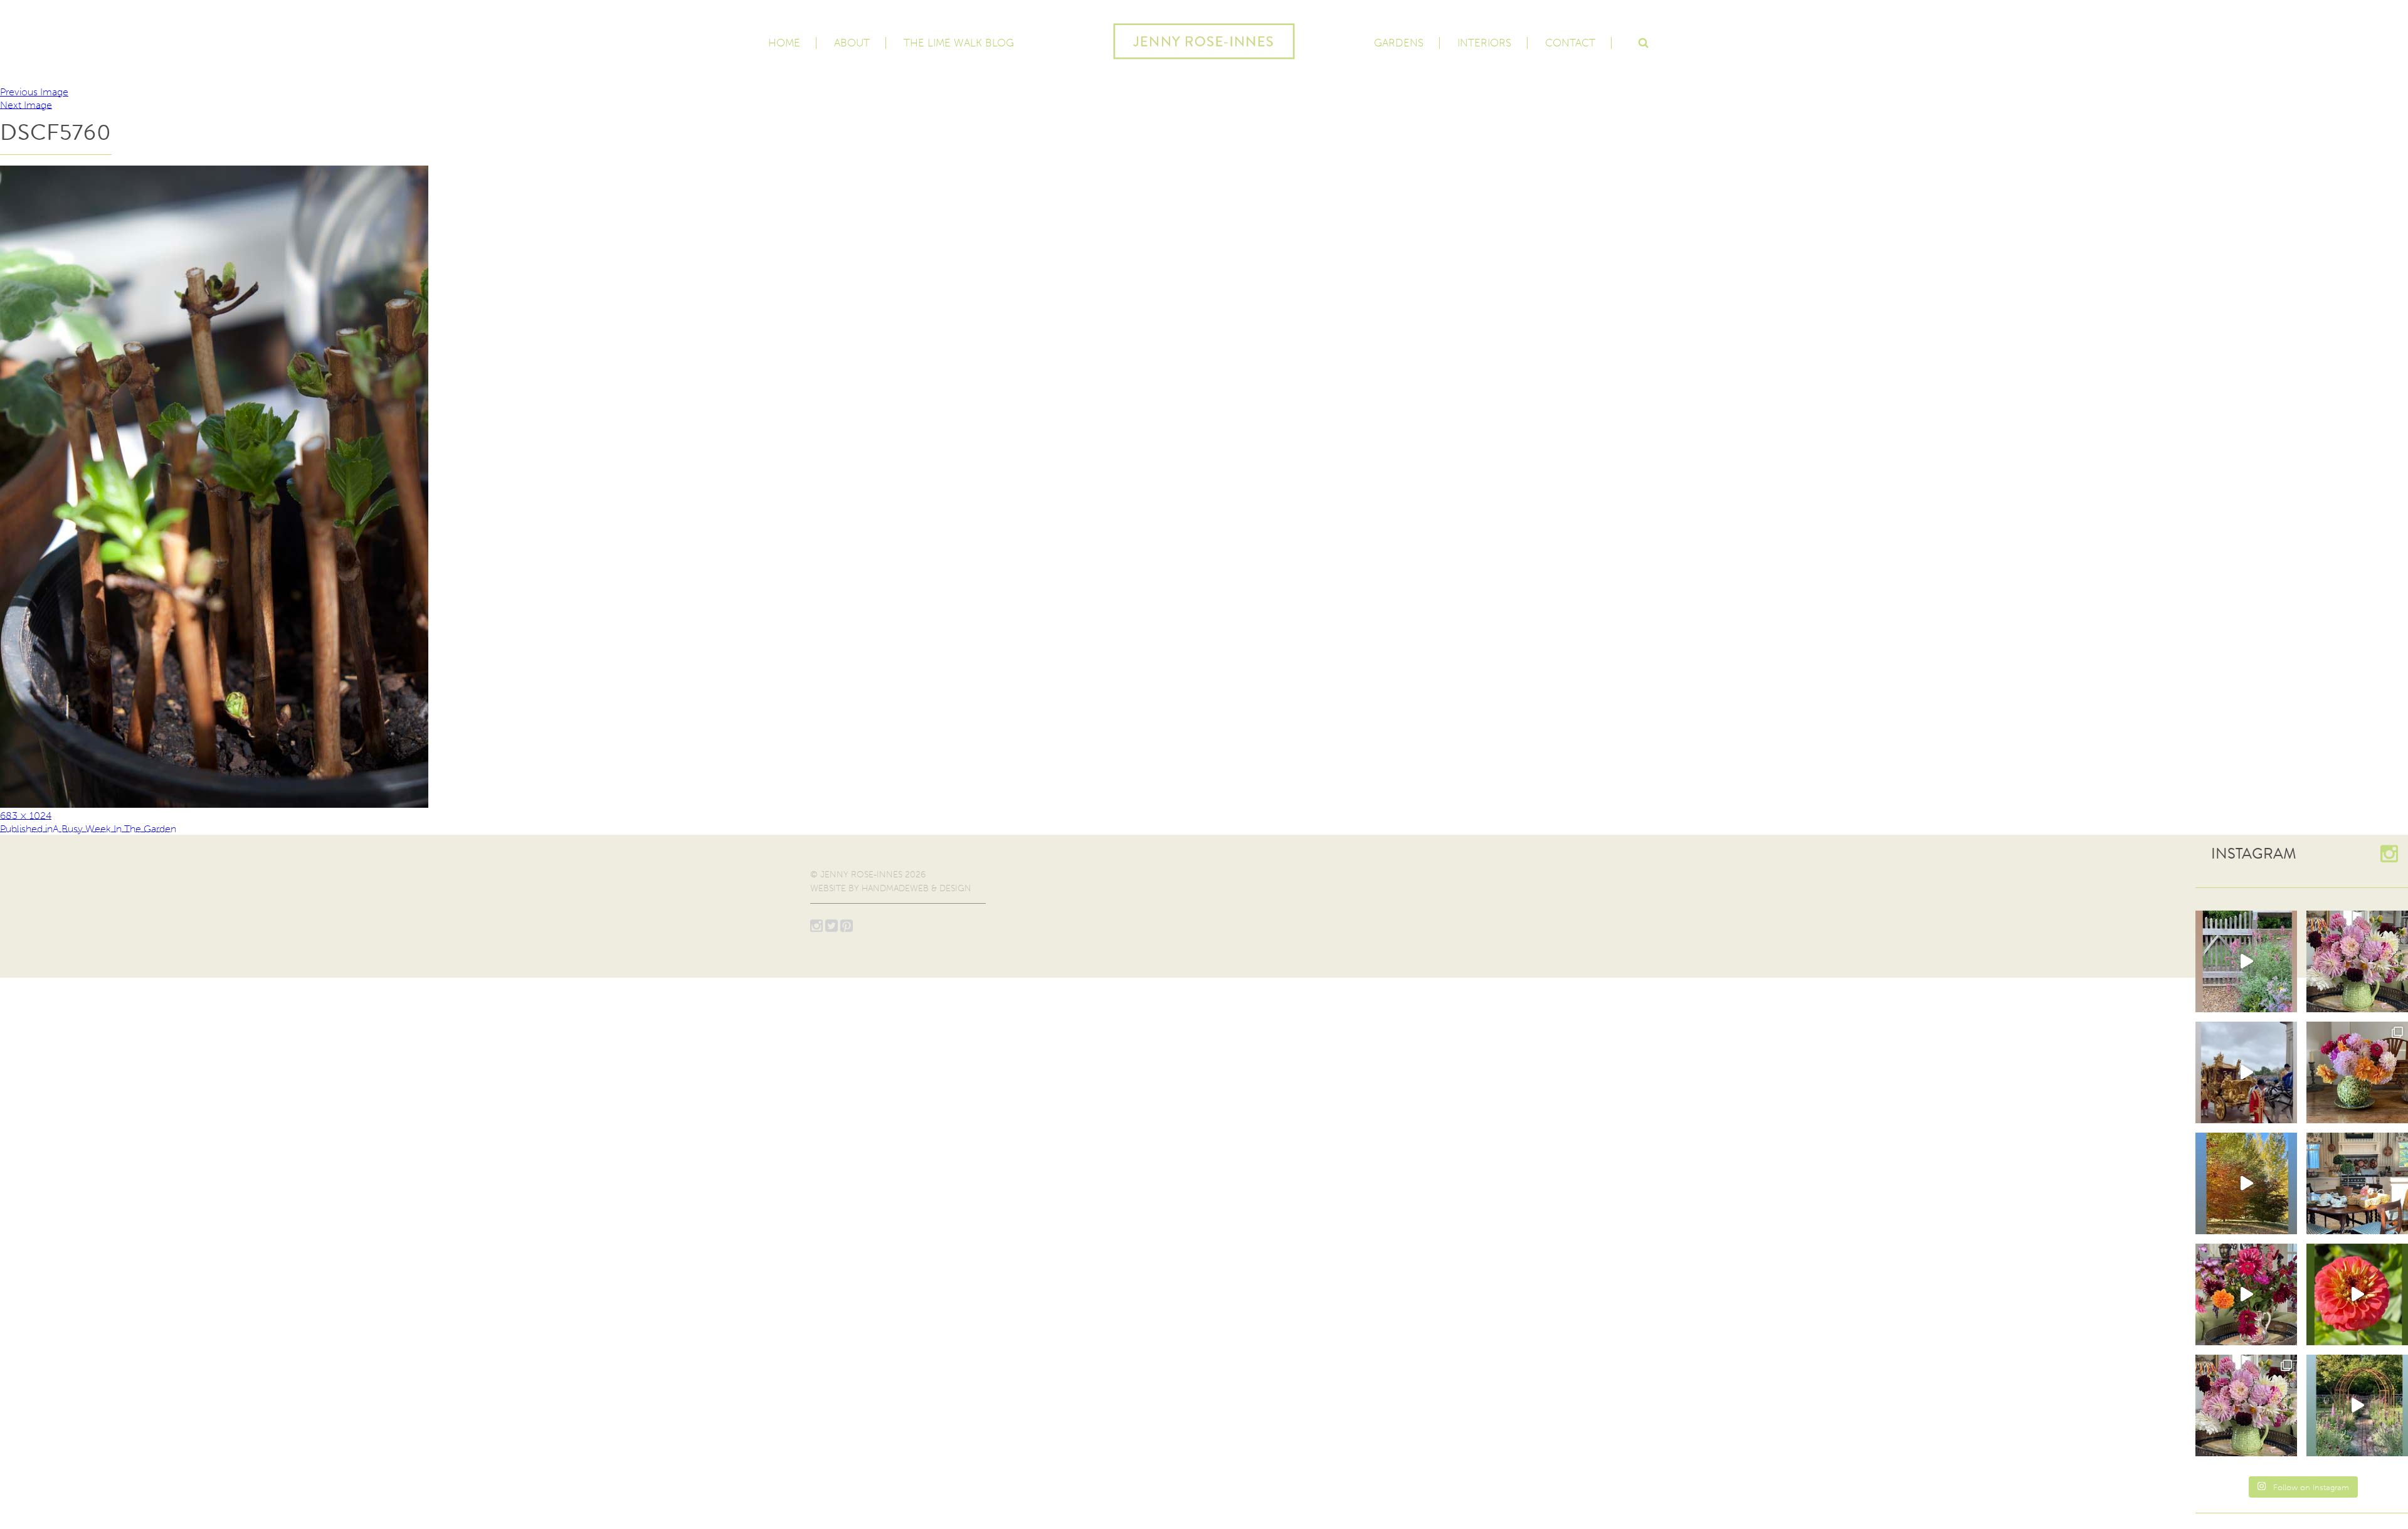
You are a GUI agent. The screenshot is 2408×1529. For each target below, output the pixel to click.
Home (784, 43)
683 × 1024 (26, 815)
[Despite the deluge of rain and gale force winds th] (2357, 1072)
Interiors (1484, 43)
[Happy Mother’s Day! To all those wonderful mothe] (2357, 961)
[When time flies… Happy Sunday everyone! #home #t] (2357, 1294)
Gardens (1399, 43)
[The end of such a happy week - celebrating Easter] (2246, 1294)
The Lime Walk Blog (959, 43)
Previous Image (34, 92)
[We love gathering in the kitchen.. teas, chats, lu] (2357, 1183)
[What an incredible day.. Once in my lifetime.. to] (2246, 1072)
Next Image (26, 104)
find (1643, 41)
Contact (1570, 43)
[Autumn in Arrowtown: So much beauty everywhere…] (2246, 1183)
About (852, 43)
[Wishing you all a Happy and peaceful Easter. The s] (2246, 1405)
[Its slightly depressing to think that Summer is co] (2357, 1405)
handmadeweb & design (916, 888)
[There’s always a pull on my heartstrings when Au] (2246, 961)
